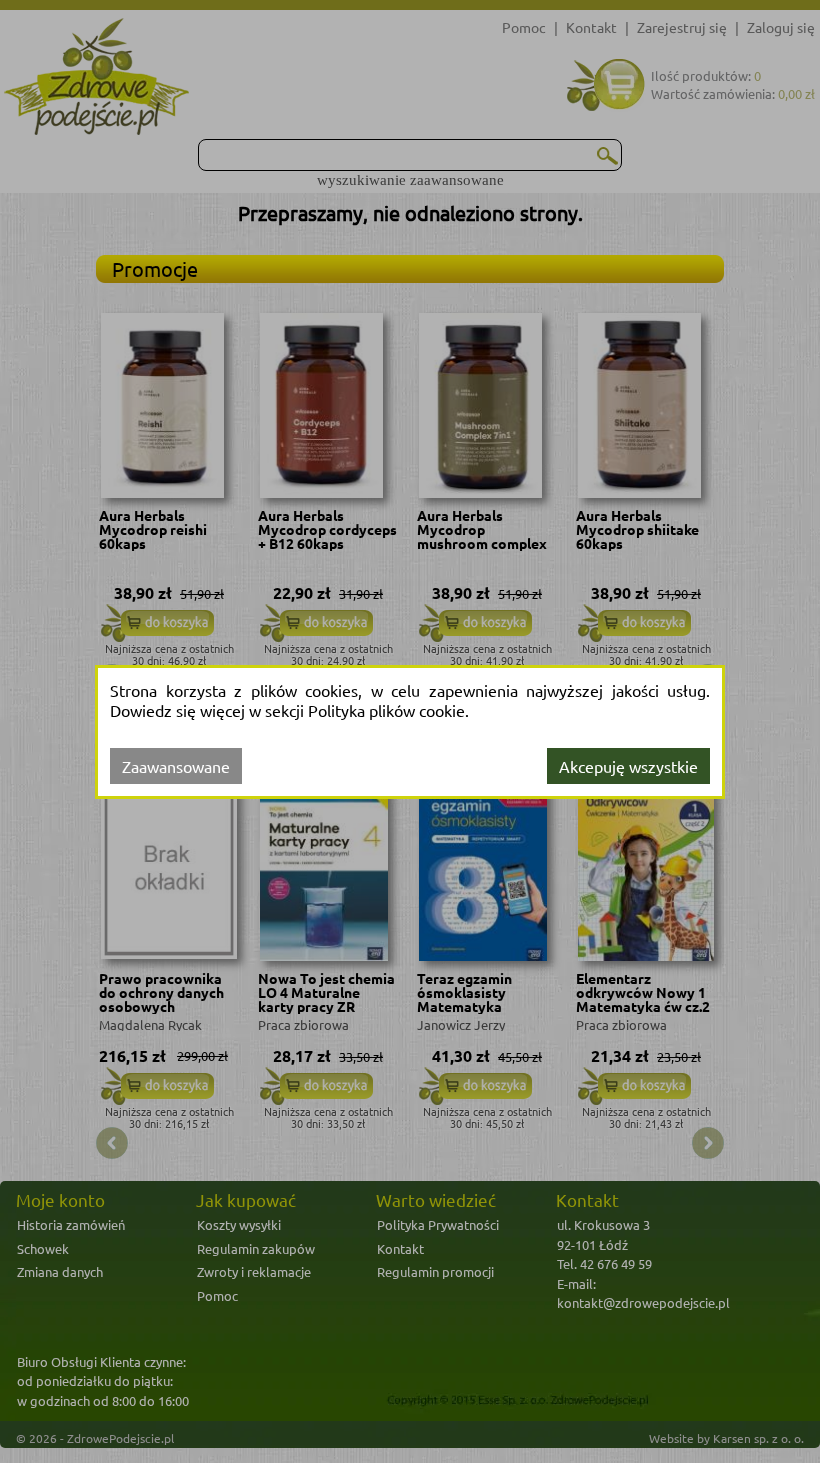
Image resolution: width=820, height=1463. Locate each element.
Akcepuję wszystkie (628, 766)
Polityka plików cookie (386, 710)
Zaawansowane (176, 766)
